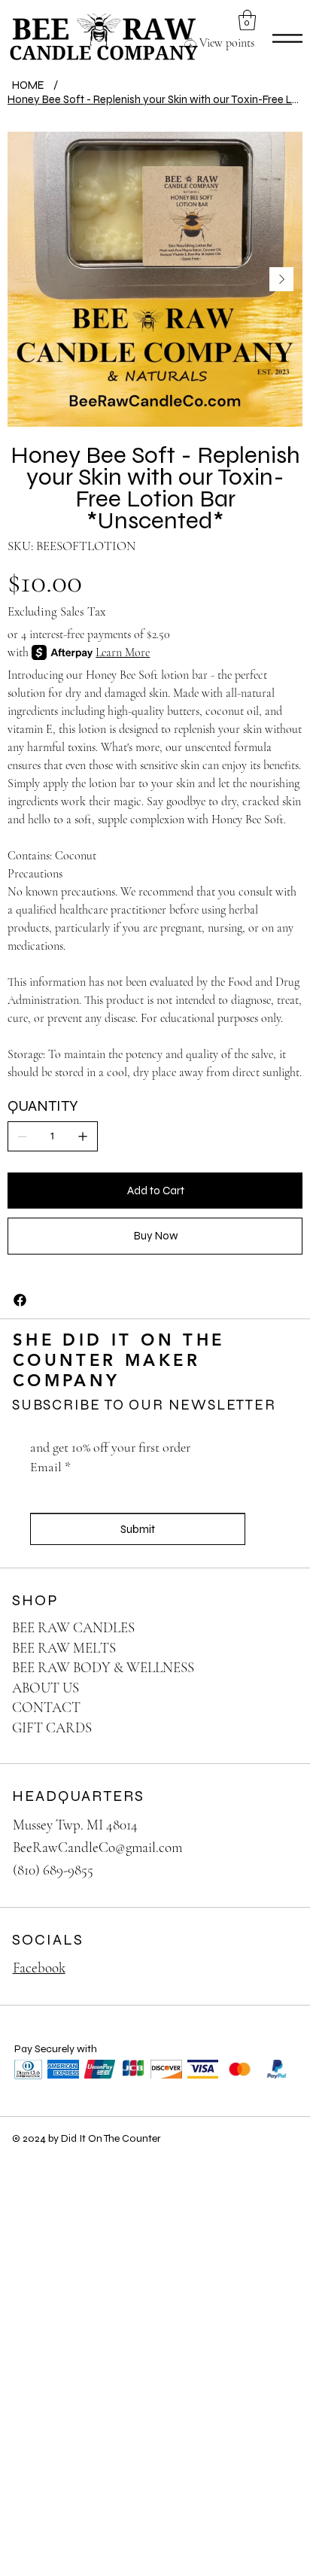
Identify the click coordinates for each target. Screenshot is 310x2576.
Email (50, 1467)
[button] (247, 20)
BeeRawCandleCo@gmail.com (97, 1847)
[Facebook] (20, 1300)
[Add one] (83, 1136)
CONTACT (46, 1707)
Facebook (39, 1968)
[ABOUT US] (271, 1688)
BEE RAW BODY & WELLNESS (103, 1667)
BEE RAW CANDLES (73, 1627)
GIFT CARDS (52, 1727)
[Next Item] (281, 279)
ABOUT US (46, 1688)
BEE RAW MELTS (64, 1648)
